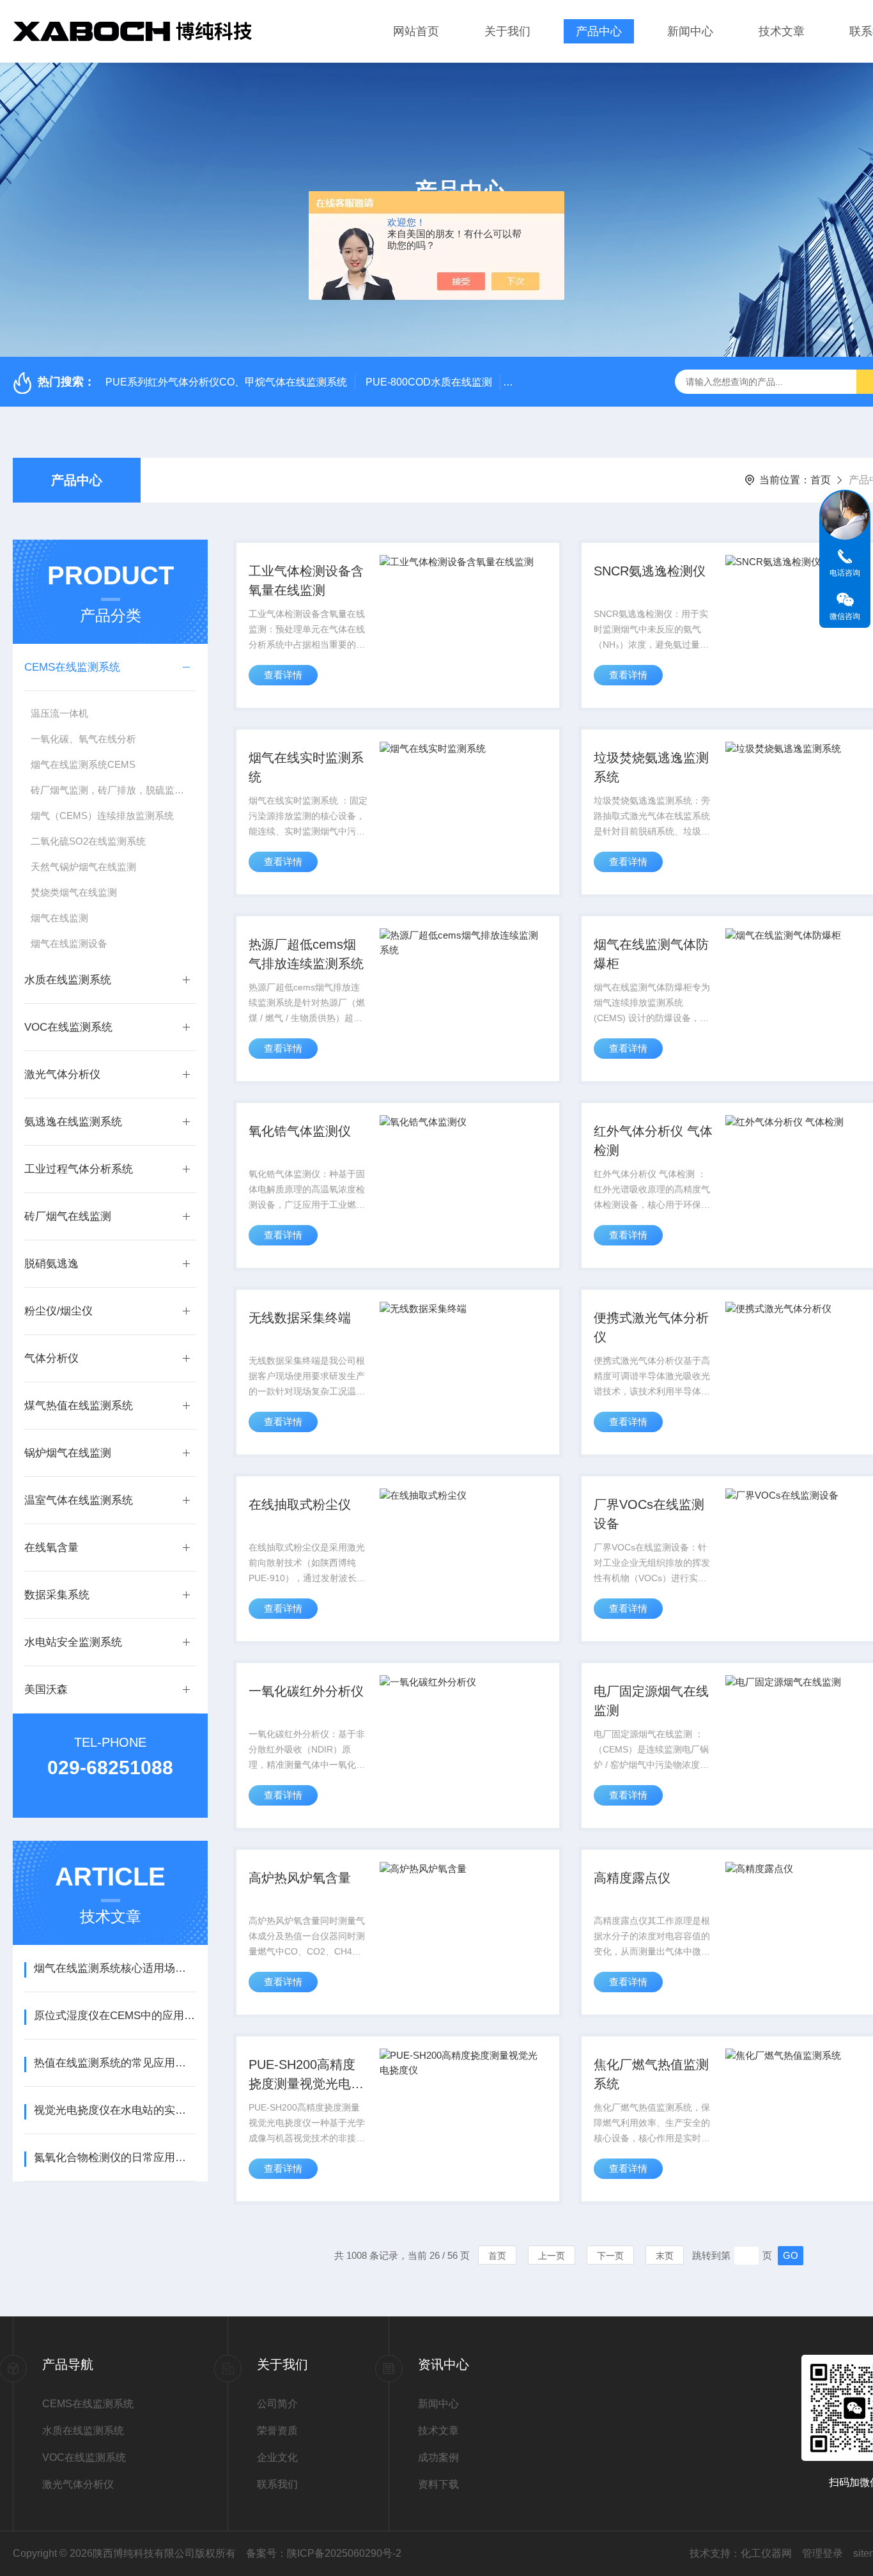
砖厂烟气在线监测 (68, 1216)
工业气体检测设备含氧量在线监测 (306, 581)
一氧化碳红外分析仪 (306, 1691)
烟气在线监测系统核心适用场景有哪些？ (115, 1968)
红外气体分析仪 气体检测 (653, 1141)
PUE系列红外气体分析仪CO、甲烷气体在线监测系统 (226, 382)
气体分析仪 (51, 1358)
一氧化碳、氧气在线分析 (83, 739)
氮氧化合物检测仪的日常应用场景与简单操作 (115, 2158)
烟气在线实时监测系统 (306, 767)
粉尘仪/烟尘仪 (58, 1311)
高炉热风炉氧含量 (300, 1878)
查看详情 (283, 675)
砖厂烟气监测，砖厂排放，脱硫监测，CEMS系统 (113, 790)
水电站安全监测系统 (73, 1642)
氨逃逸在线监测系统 (73, 1122)
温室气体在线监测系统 (79, 1500)
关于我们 (507, 31)
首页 (821, 480)
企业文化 (277, 2457)
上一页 (552, 2256)
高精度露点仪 (632, 1878)
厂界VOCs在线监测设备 (649, 1514)
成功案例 (438, 2457)
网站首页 (416, 31)
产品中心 (599, 31)
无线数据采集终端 (300, 1318)
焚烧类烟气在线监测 (74, 892)
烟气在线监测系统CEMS (83, 764)
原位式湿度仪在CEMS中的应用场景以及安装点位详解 (115, 2016)
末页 (665, 2256)
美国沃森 (46, 1690)
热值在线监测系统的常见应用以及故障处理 (115, 2063)
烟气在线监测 (59, 918)
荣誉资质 (277, 2431)
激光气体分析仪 (62, 1074)
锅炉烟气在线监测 (68, 1453)
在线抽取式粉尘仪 (300, 1504)
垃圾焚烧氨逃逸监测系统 (651, 767)
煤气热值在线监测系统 (79, 1406)
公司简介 (277, 2404)
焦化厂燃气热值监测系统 (651, 2074)
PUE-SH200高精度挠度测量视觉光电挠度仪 (306, 2075)
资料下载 (438, 2484)
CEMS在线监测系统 (72, 667)
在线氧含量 (51, 1548)
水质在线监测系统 (68, 980)
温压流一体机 (59, 713)
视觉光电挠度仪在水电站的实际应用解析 (115, 2110)
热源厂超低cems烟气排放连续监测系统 (306, 954)
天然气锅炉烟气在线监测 (83, 867)
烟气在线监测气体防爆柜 (651, 954)
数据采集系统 (57, 1595)
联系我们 (277, 2484)
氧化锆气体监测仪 (300, 1131)
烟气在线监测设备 (69, 943)
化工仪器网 (766, 2553)
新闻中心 (690, 31)
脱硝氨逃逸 (51, 1264)
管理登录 (823, 2553)
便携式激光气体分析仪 (651, 1327)
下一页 (610, 2256)
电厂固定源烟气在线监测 (651, 1701)
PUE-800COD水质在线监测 (429, 382)
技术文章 (782, 31)
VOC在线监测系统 (68, 1027)
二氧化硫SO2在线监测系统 (88, 841)
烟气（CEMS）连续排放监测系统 (102, 816)
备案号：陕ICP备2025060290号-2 (324, 2553)
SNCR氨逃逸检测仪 (650, 571)
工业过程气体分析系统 (79, 1169)
